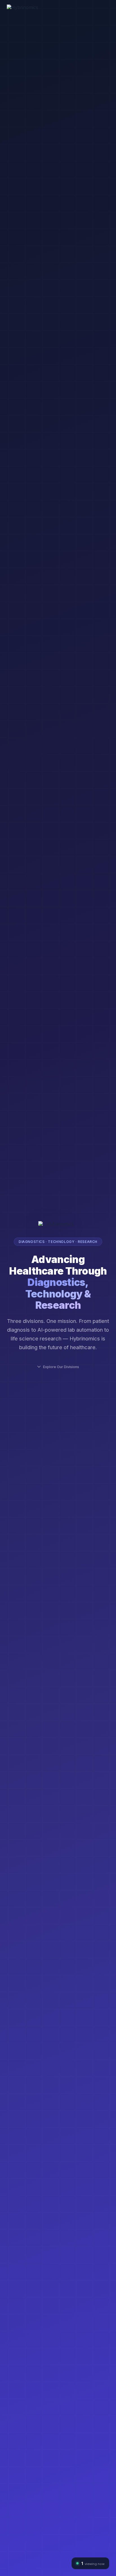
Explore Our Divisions (61, 1367)
